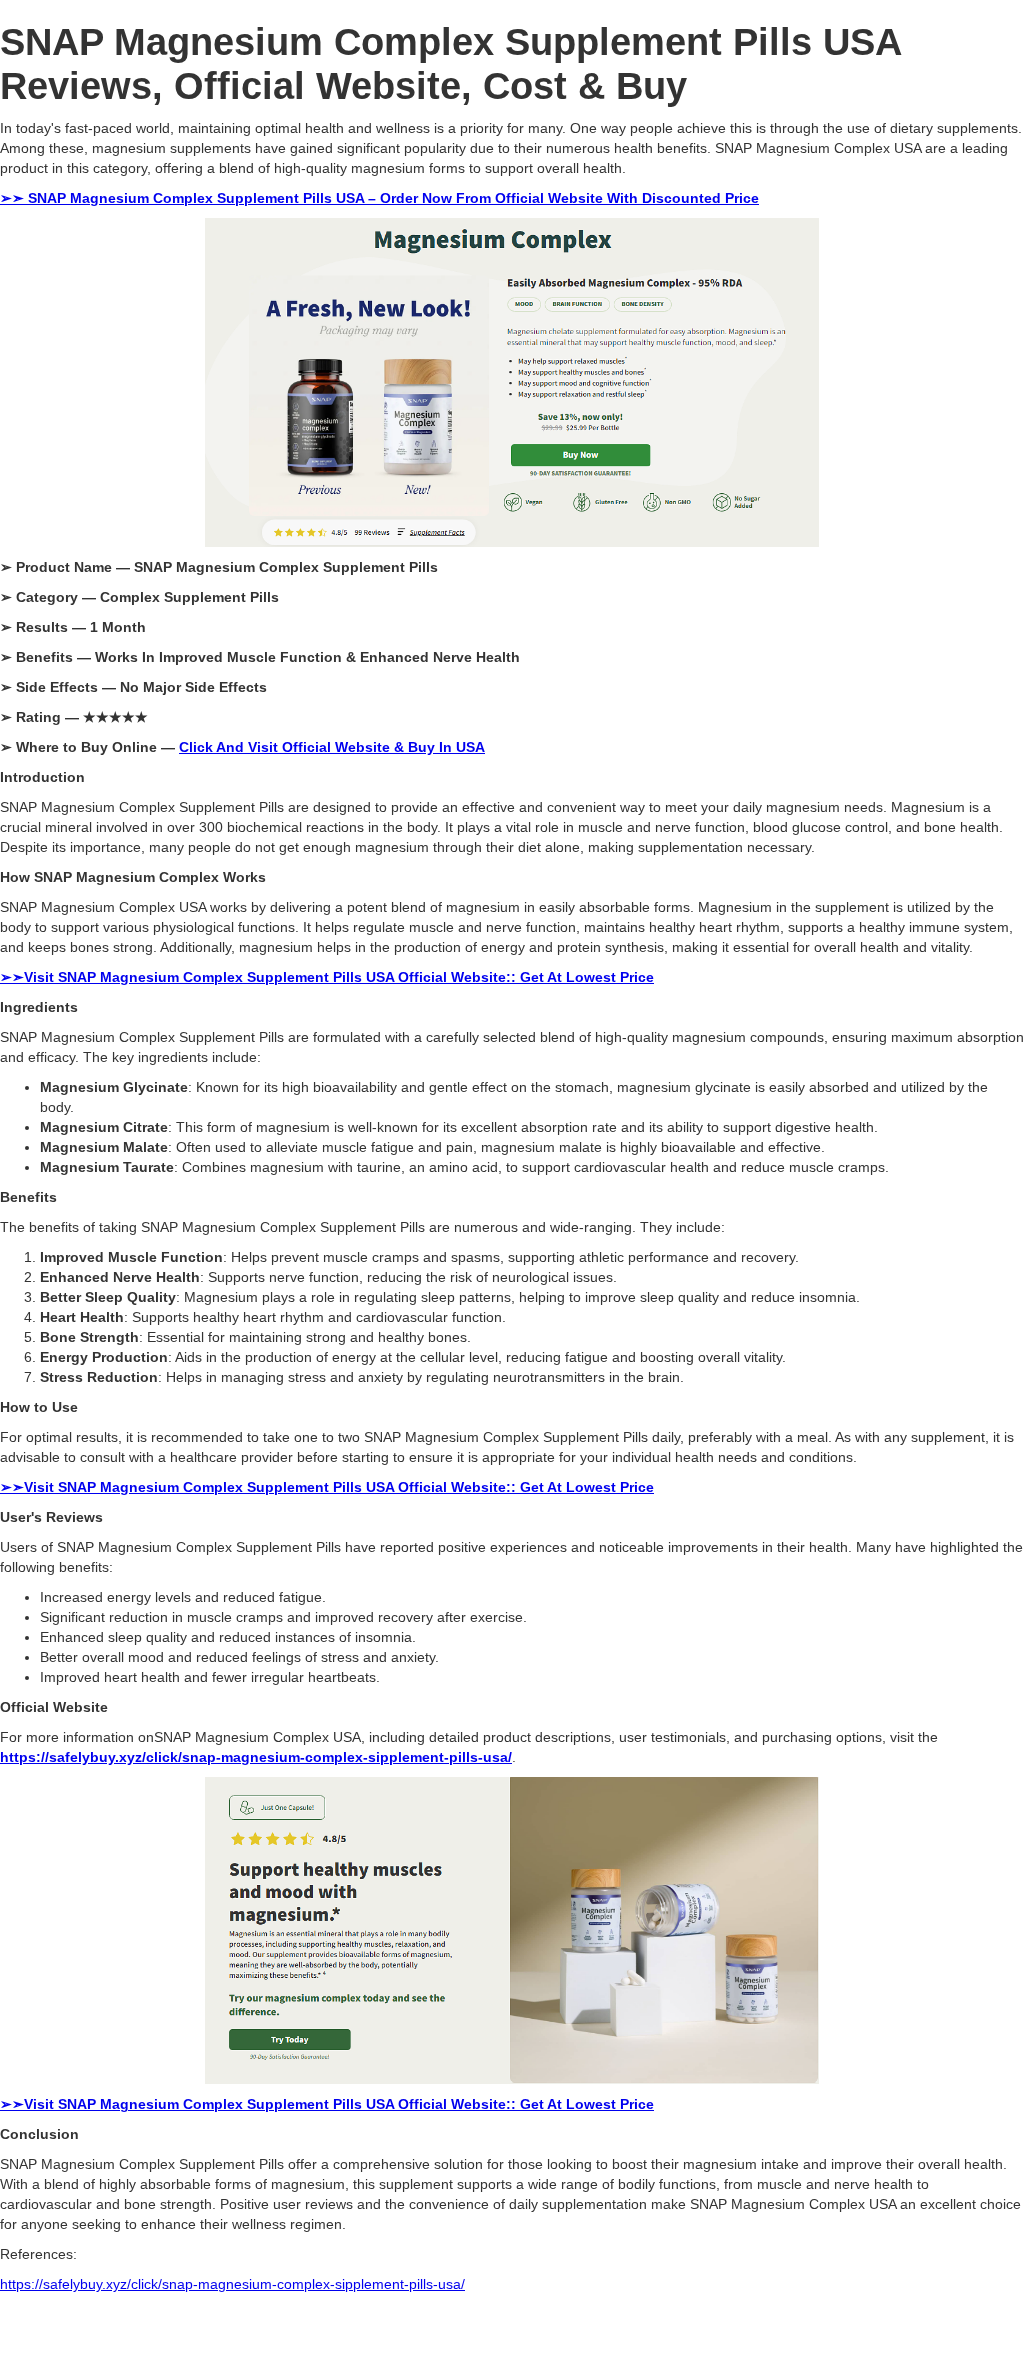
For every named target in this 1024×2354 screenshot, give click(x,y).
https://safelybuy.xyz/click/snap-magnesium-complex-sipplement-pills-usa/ (232, 2284)
